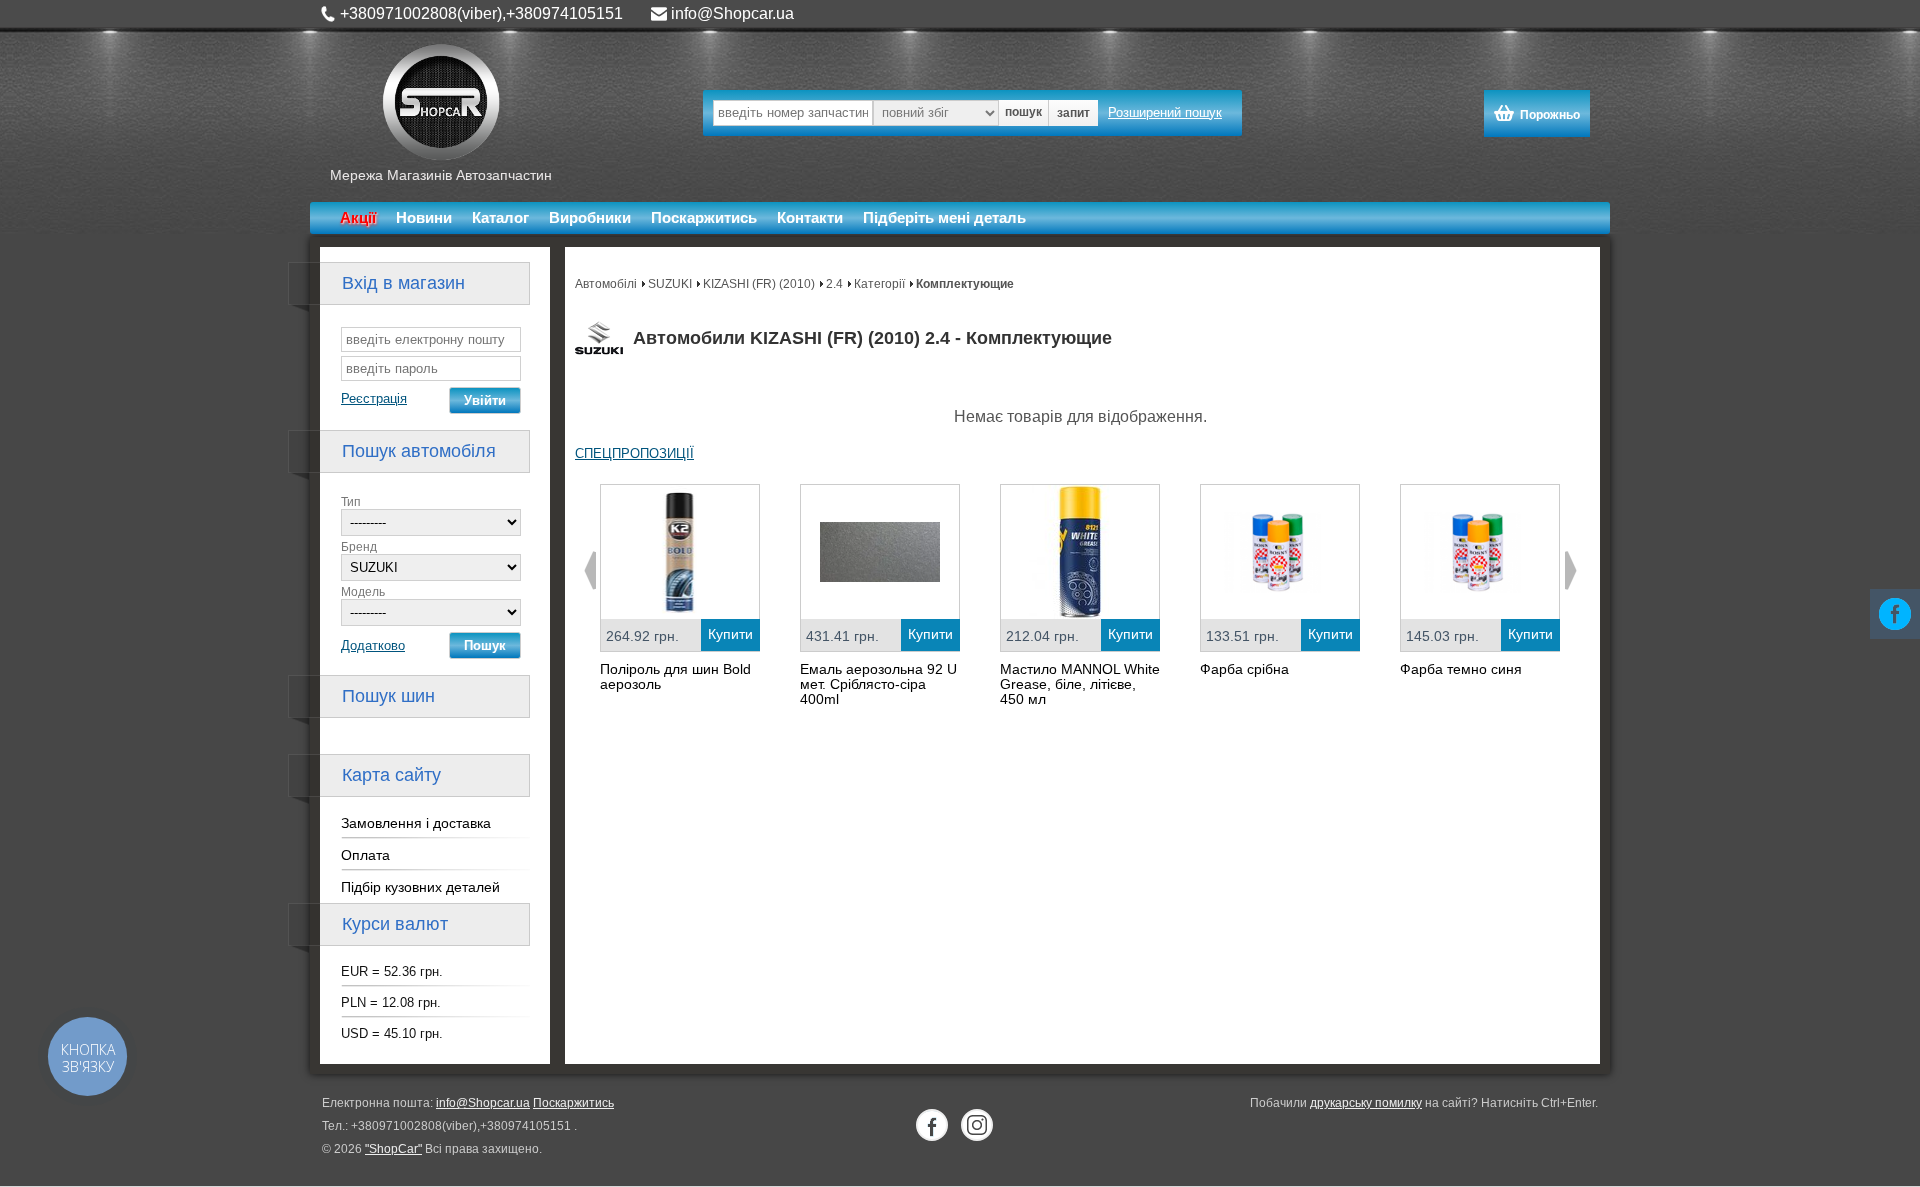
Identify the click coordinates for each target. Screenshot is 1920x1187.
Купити (730, 634)
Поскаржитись (704, 217)
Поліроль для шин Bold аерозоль (675, 676)
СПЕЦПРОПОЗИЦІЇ (634, 453)
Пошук (485, 645)
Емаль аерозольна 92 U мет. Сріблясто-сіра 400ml (878, 684)
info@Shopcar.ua (732, 13)
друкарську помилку (1366, 1103)
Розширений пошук (1165, 112)
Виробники (590, 217)
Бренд (359, 547)
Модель (363, 592)
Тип (351, 502)
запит (1073, 113)
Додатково (373, 645)
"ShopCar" (393, 1149)
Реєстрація (374, 398)
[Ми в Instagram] (977, 1125)
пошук (1023, 112)
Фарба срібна (1244, 669)
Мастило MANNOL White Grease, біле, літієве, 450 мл (1080, 684)
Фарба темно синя (1461, 669)
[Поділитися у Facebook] (1895, 614)
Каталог (500, 217)
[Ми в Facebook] (932, 1125)
